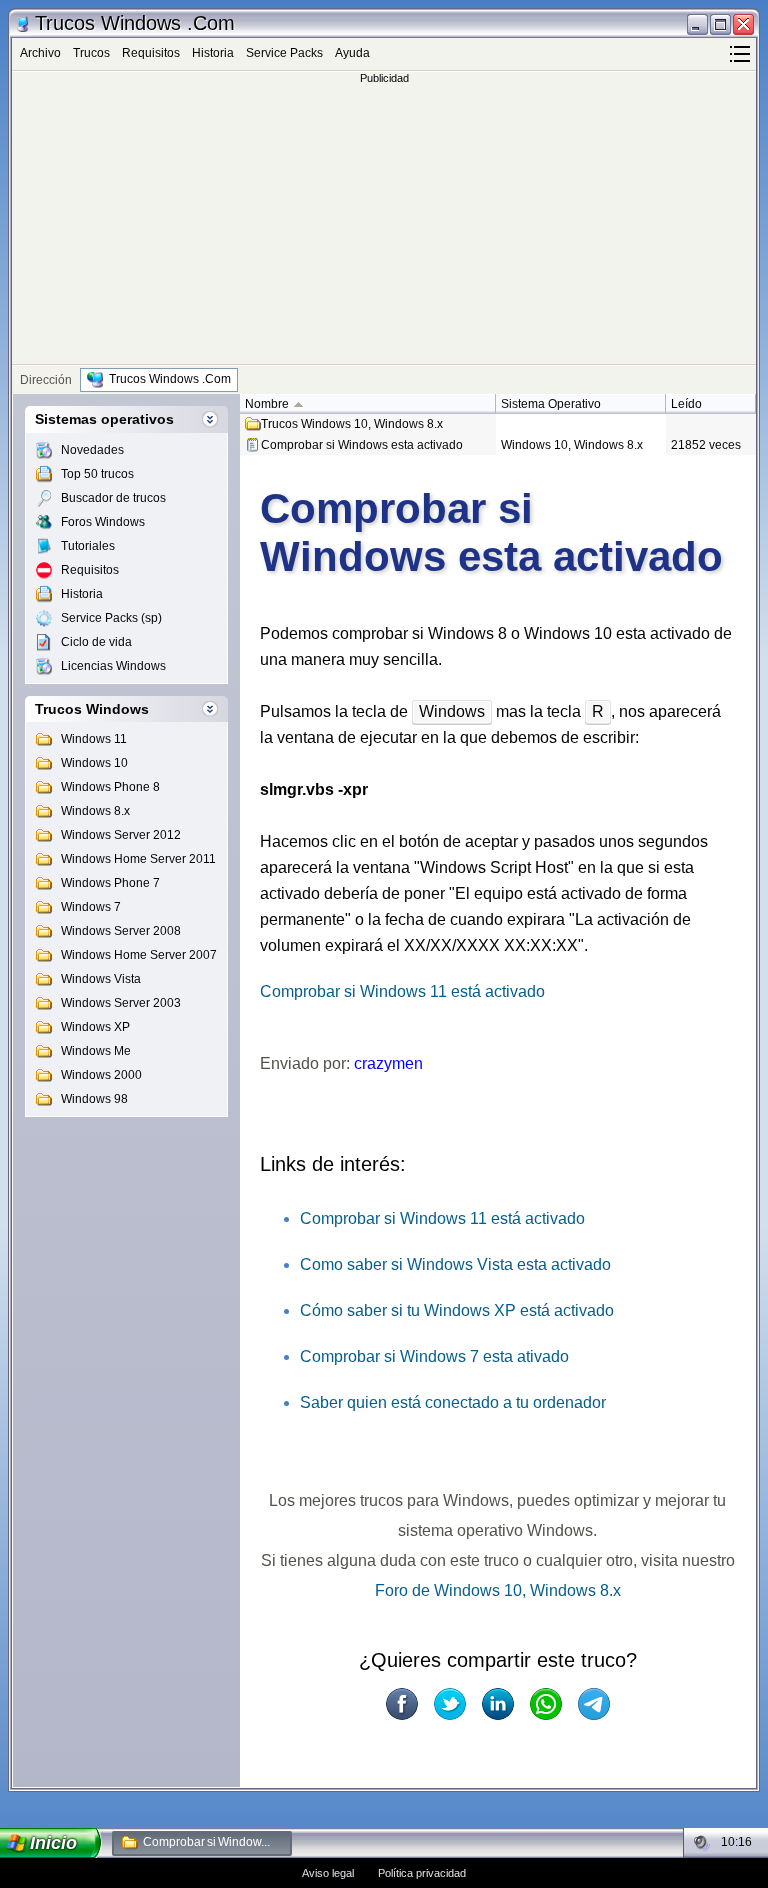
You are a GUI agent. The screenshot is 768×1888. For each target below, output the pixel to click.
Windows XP (95, 1027)
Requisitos (151, 53)
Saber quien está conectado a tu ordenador (453, 1402)
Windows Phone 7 (110, 883)
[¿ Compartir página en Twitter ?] (450, 1704)
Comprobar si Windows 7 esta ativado (434, 1356)
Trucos (91, 53)
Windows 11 (94, 739)
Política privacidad (422, 1873)
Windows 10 (94, 763)
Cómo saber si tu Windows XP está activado (457, 1310)
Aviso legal (328, 1873)
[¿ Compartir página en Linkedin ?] (498, 1704)
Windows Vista (101, 979)
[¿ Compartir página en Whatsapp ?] (546, 1704)
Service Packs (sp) (111, 618)
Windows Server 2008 (121, 931)
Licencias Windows (113, 666)
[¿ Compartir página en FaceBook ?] (402, 1704)
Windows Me (96, 1051)
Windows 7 (91, 907)
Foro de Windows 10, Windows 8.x (498, 1590)
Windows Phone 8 (110, 787)
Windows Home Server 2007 (139, 955)
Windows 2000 (101, 1075)
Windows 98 (94, 1099)
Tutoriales (88, 546)
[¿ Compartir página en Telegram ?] (594, 1704)
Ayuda (352, 53)
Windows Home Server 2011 (138, 859)
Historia (213, 53)
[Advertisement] (384, 224)
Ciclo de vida (96, 642)
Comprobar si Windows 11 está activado (402, 991)
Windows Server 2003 (121, 1003)
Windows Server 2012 (121, 835)
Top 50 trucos (97, 474)
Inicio (54, 1843)
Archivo (40, 53)
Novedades (92, 450)
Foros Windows (103, 522)
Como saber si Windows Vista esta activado (455, 1264)
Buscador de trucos (113, 498)
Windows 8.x (95, 811)
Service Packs (284, 53)
